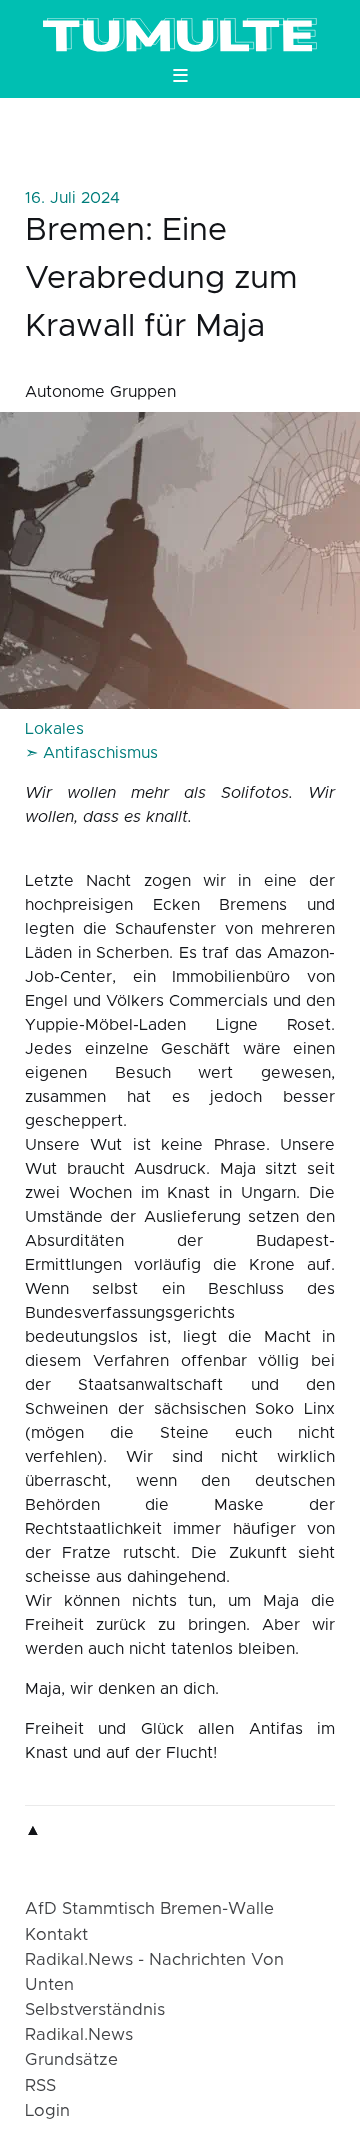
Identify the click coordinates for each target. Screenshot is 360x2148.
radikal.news (79, 2035)
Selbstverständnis (95, 2010)
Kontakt (56, 1935)
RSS (40, 2086)
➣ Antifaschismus (91, 753)
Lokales (54, 729)
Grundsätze (71, 2060)
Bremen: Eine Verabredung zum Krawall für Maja (161, 279)
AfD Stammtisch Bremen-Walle (149, 1909)
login (47, 2111)
